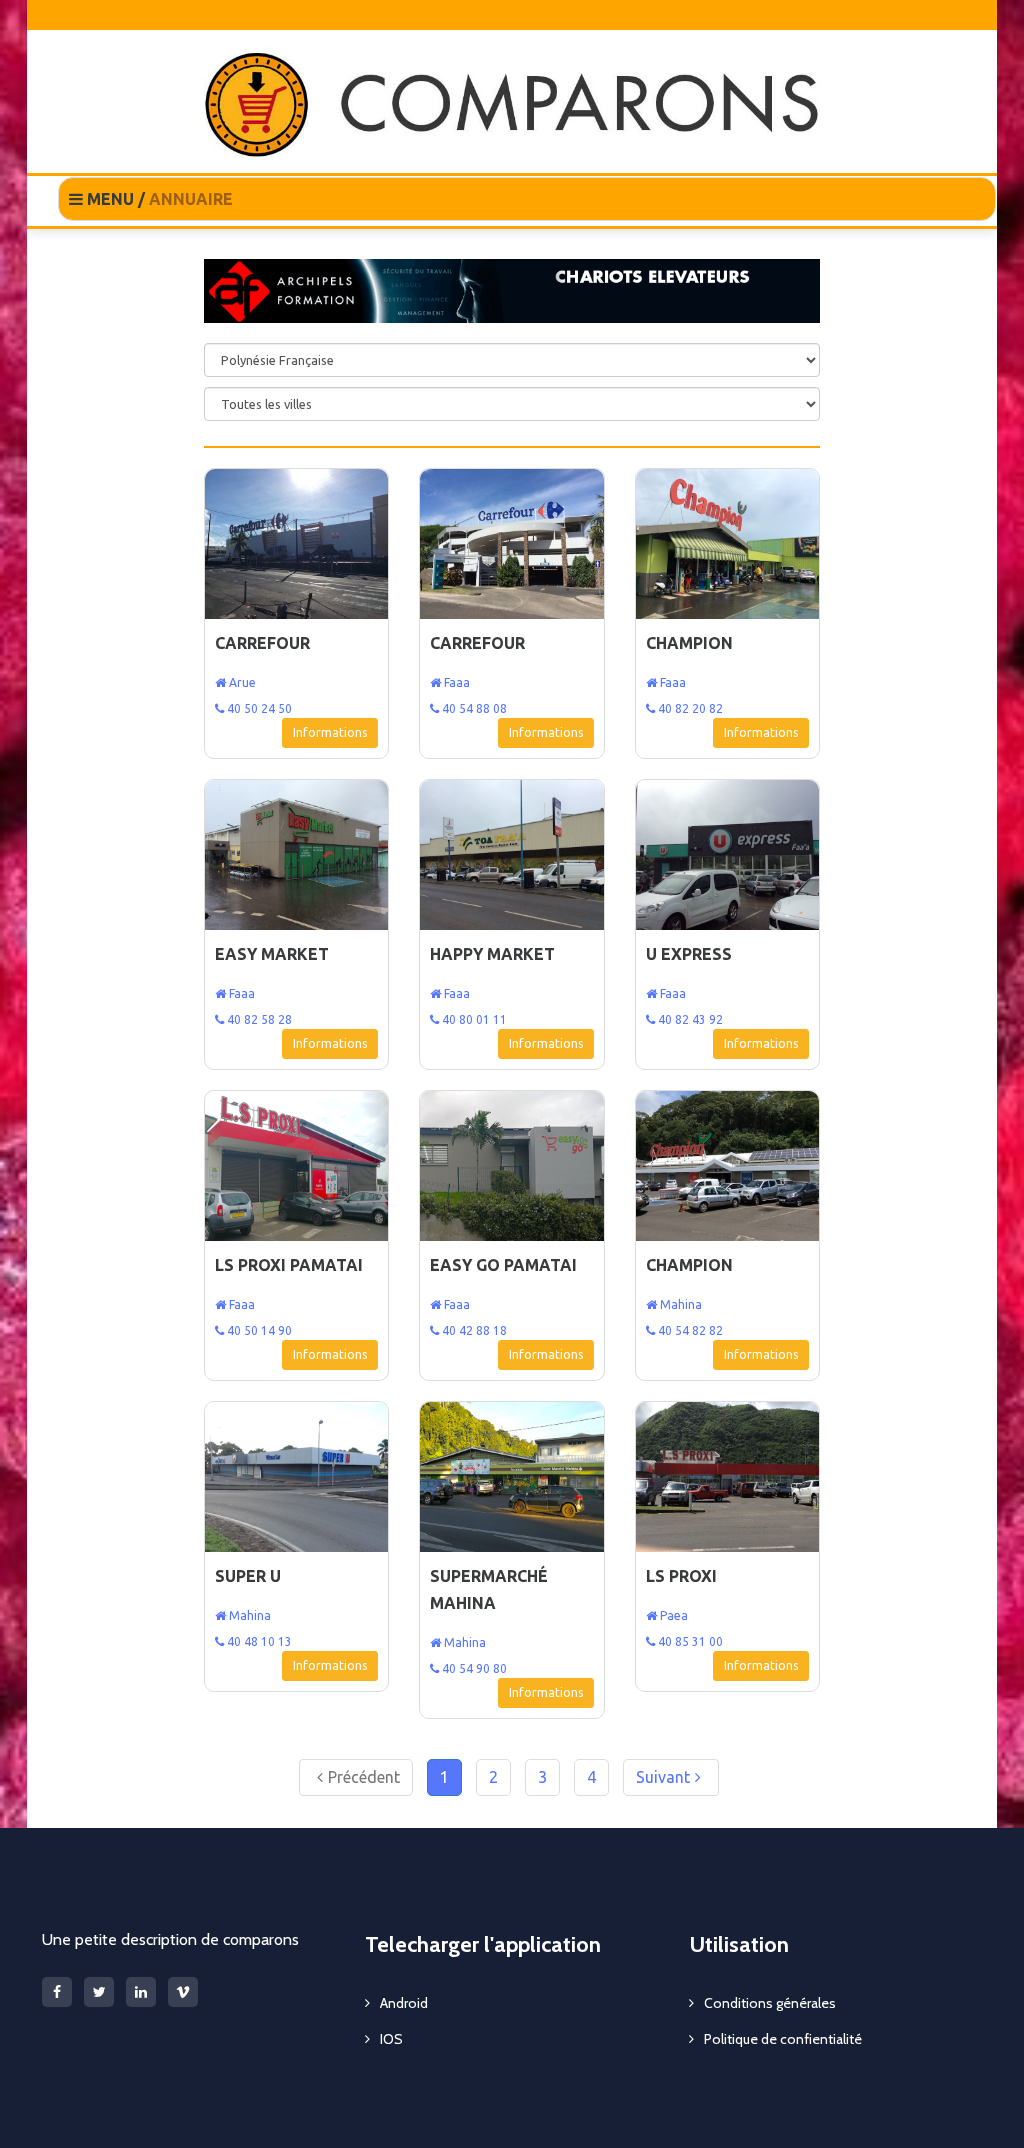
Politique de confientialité (783, 2039)
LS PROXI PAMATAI (289, 1265)
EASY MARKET (272, 954)
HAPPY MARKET (492, 954)
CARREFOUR (262, 643)
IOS (391, 2039)
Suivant (663, 1777)
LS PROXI (681, 1576)
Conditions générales (770, 2003)
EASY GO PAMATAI (503, 1265)
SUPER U (248, 1576)
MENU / (158, 199)
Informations (330, 732)
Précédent (364, 1777)
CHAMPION (689, 643)
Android (404, 2003)
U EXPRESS (689, 954)
